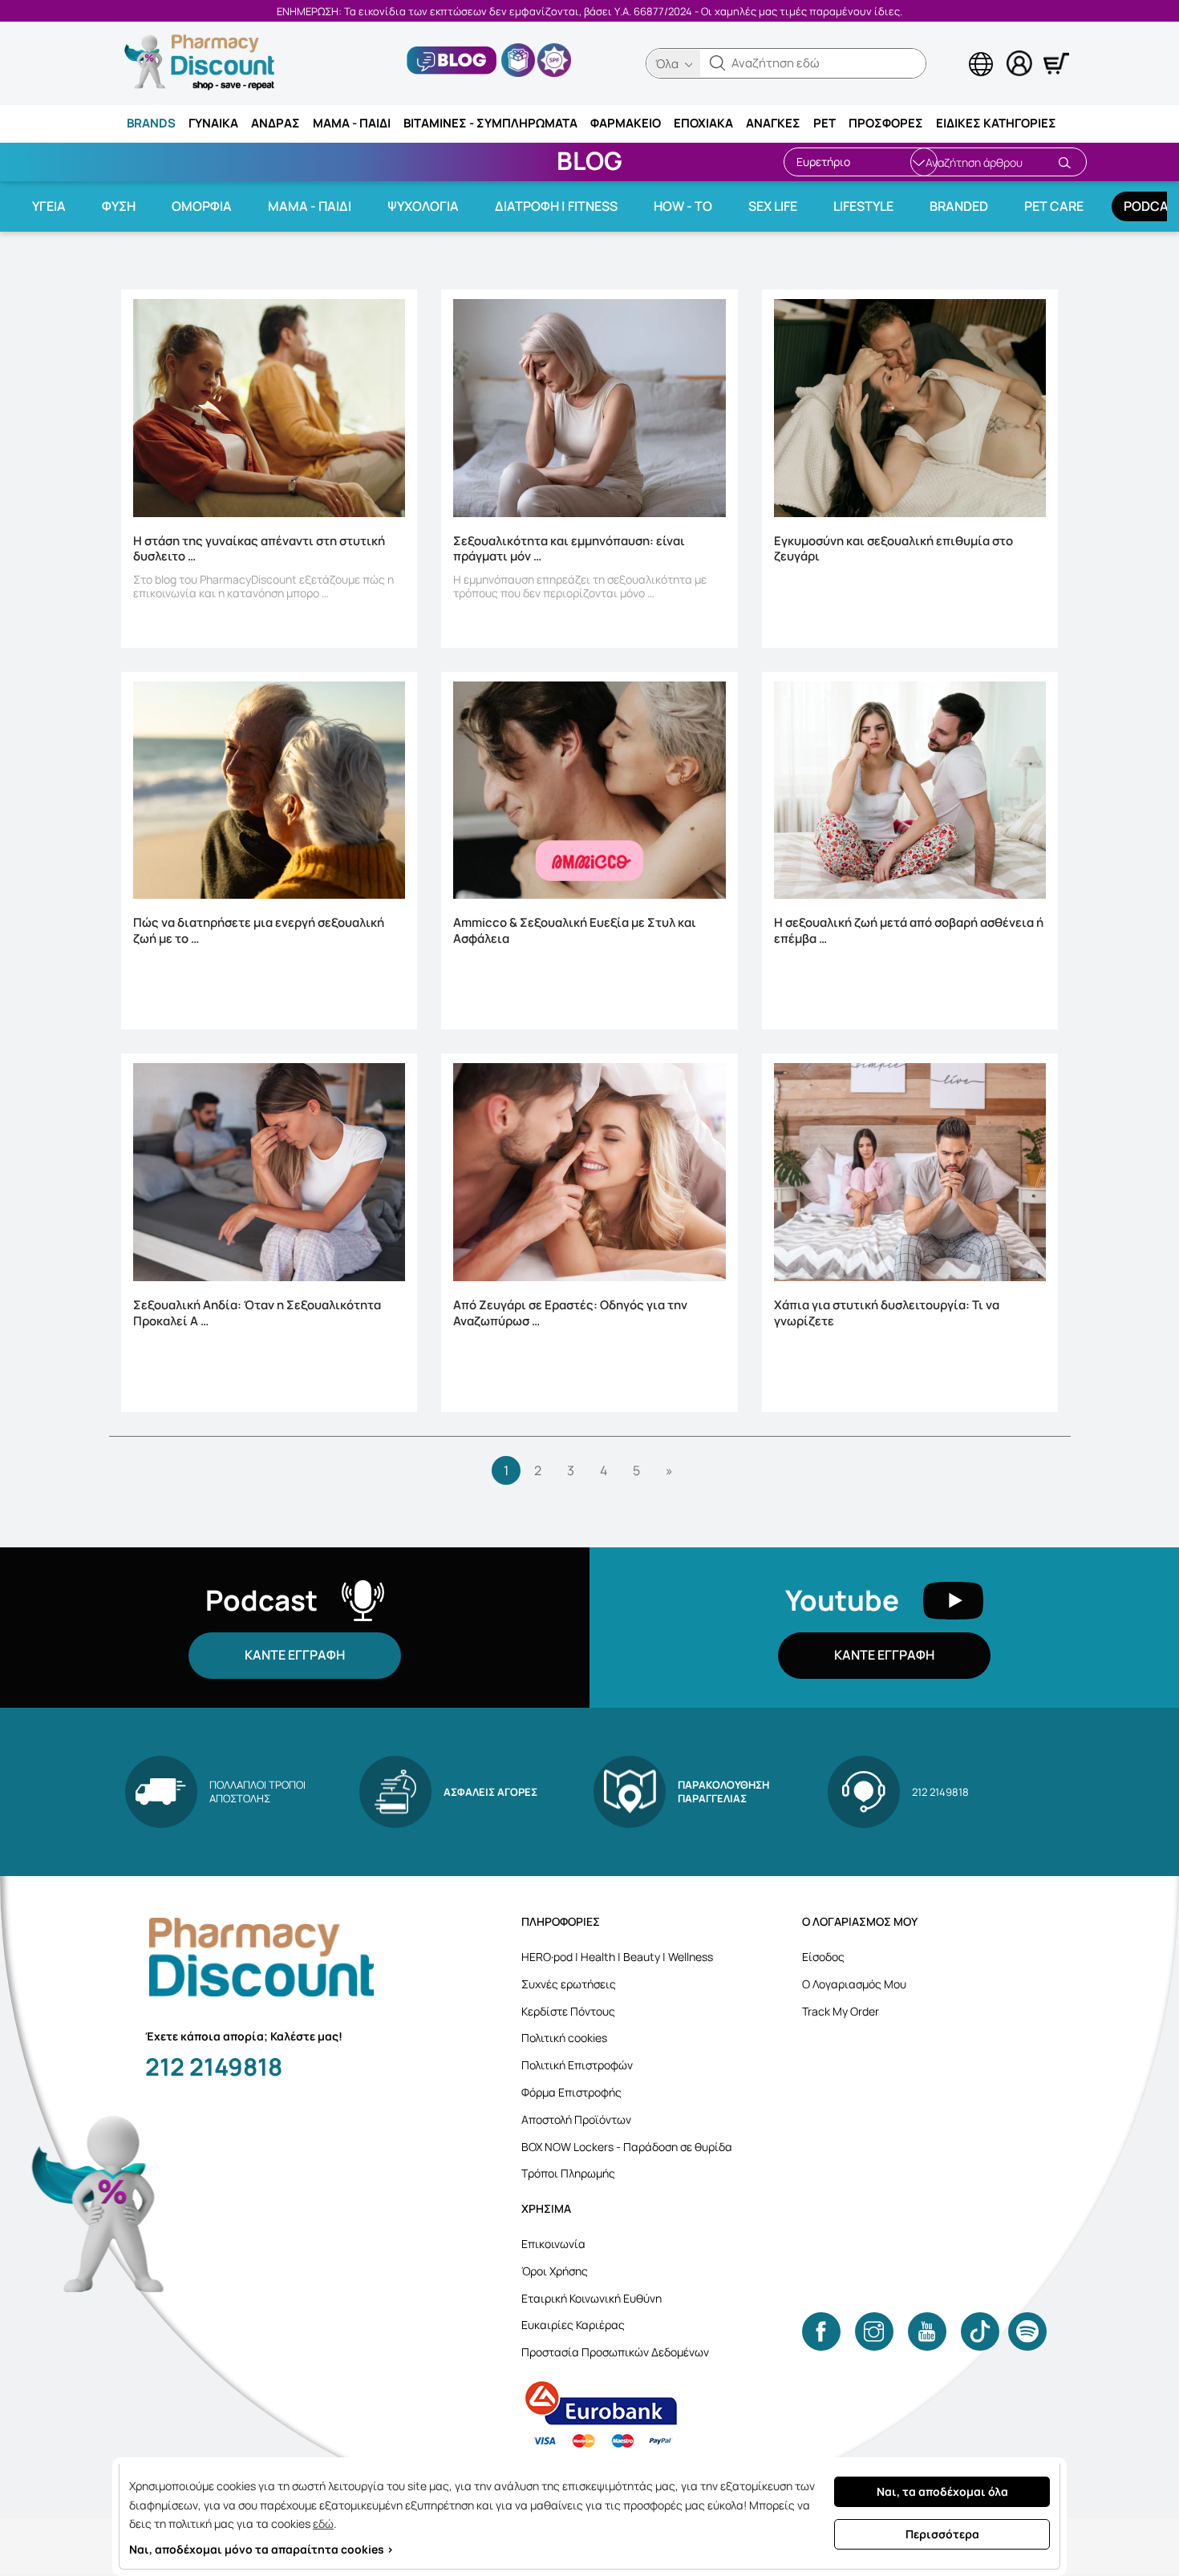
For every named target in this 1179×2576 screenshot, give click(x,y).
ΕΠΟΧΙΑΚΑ (703, 123)
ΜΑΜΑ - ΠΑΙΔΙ (352, 123)
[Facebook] (821, 2331)
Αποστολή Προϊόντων (576, 2119)
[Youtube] (927, 2331)
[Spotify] (1027, 2331)
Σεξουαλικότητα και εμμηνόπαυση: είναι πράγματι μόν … (569, 549)
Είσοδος (823, 1957)
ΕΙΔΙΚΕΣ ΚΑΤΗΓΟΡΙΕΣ (996, 123)
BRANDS (151, 123)
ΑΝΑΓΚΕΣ (773, 123)
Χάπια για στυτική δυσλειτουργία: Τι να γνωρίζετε (887, 1313)
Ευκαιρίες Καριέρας (573, 2325)
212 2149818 (214, 2066)
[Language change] (954, 49)
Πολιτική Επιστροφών (577, 2065)
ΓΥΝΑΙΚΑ (213, 123)
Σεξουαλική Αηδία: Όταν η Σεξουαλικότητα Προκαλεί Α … (257, 1313)
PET (824, 123)
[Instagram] (874, 2331)
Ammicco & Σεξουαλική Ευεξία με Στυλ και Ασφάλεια (575, 931)
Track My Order (841, 2011)
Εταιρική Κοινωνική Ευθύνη (592, 2298)
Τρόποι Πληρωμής (568, 2173)
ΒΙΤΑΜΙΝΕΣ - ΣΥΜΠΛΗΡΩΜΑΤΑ (490, 123)
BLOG (589, 160)
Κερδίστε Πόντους (568, 2011)
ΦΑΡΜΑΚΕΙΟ (626, 123)
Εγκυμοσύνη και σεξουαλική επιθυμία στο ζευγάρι (893, 549)
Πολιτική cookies (564, 2038)
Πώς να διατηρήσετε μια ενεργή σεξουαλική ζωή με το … (259, 931)
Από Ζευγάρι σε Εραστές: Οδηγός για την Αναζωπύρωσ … (570, 1313)
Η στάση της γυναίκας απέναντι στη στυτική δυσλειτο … (259, 549)
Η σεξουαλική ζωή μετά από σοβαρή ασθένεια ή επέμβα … (909, 931)
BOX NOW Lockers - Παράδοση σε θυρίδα (627, 2147)
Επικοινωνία (553, 2244)
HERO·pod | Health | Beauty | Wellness (617, 1957)
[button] (718, 63)
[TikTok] (980, 2331)
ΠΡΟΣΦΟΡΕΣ (886, 123)
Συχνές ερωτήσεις (569, 1984)
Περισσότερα (942, 2534)
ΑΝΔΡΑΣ (276, 123)
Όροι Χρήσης (555, 2271)
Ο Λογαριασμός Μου (854, 1984)
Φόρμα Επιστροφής (571, 2092)
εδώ (323, 2523)
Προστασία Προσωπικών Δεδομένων (615, 2352)
